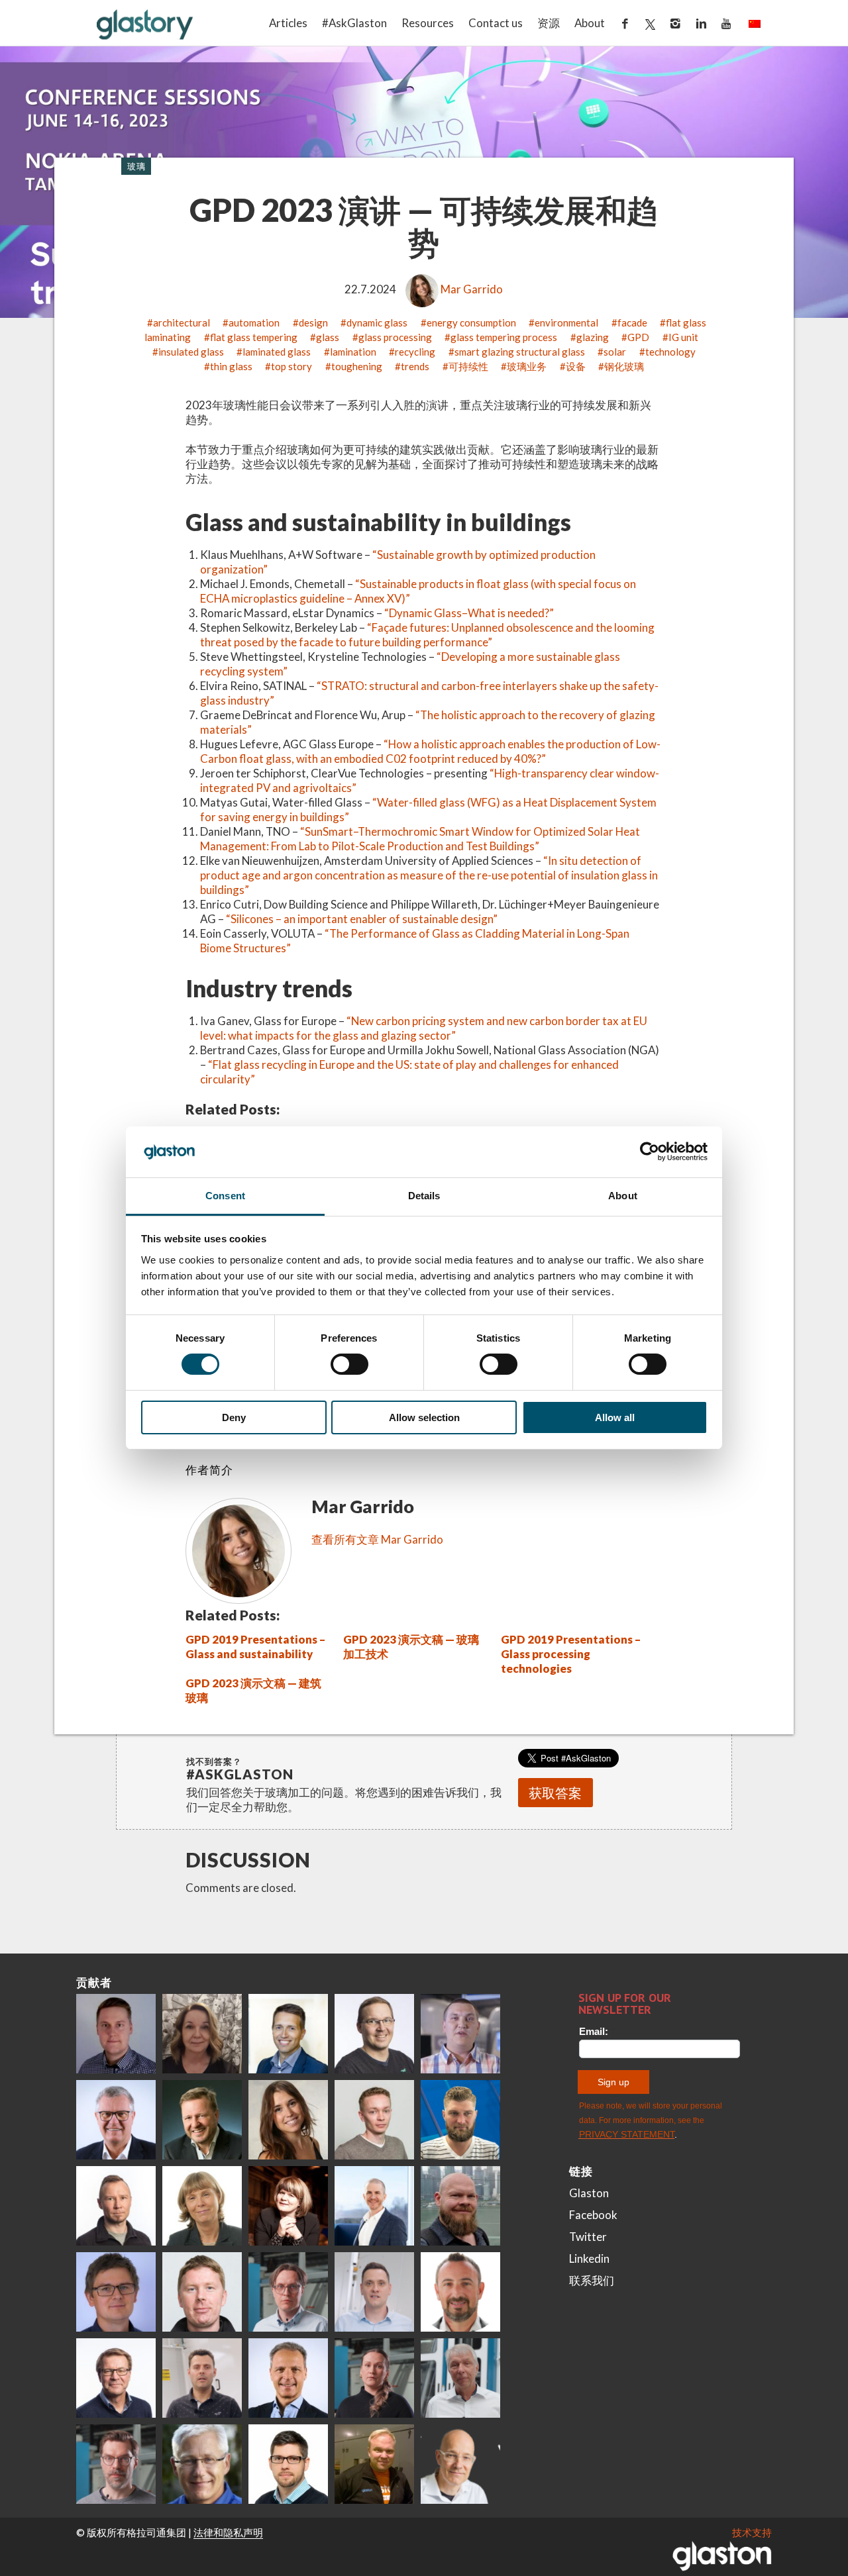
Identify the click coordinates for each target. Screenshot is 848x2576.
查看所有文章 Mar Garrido (377, 1539)
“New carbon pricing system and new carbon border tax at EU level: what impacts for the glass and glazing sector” (424, 1028)
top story (291, 366)
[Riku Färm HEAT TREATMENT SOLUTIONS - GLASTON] (116, 2034)
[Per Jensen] (202, 2464)
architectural (182, 322)
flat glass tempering (254, 337)
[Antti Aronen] (374, 2034)
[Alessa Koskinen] (374, 2378)
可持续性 (468, 366)
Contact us (496, 23)
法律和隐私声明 (228, 2532)
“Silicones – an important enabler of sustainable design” (362, 919)
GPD (638, 337)
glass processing (395, 337)
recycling (415, 352)
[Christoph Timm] (460, 2464)
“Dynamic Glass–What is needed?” (469, 613)
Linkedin (589, 2258)
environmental (566, 322)
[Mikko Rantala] (202, 2292)
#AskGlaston (354, 23)
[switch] (349, 1364)
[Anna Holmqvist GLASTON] (288, 2206)
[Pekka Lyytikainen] (460, 2206)
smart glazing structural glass (520, 352)
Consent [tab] (225, 1196)
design (313, 322)
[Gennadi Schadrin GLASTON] (116, 2292)
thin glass (231, 366)
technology (670, 352)
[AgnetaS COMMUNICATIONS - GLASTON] (202, 2206)
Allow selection (424, 1417)
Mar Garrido (472, 289)
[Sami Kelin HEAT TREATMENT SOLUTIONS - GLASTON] (374, 2464)
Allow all (615, 1417)
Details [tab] (424, 1196)
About (590, 23)
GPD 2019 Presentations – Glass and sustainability (255, 1647)
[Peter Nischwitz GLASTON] (288, 2378)
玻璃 (136, 166)
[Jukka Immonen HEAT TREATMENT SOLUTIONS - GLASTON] (116, 2206)
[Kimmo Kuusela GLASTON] (460, 2120)
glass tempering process (504, 337)
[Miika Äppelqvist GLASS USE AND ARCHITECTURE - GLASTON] (288, 2034)
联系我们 (592, 2280)
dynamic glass (377, 322)
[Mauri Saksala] (202, 2120)
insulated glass (191, 352)
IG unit (683, 337)
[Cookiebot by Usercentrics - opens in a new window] (650, 1152)
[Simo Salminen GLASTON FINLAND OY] (116, 2378)
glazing (593, 337)
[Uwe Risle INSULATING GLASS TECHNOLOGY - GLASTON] (116, 2120)
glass (328, 337)
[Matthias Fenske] (374, 2292)
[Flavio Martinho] (202, 2378)
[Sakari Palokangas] (116, 2464)
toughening (357, 366)
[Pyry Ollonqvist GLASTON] (288, 2464)
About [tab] (623, 1196)
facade (632, 322)
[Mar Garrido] (288, 2120)
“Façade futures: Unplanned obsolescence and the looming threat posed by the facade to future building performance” (427, 635)
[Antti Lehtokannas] (288, 2292)
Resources (428, 23)
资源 (549, 23)
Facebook (593, 2215)
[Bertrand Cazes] (460, 2292)
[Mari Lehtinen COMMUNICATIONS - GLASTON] (202, 2034)
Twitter (588, 2237)
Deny (234, 1417)
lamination (353, 352)
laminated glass (277, 352)
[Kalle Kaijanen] (374, 2120)
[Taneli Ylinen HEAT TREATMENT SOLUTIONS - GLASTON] (460, 2034)
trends (415, 366)
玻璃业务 (527, 366)
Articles (288, 23)
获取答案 (555, 1793)
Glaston (589, 2193)
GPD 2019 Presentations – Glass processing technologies (571, 1654)
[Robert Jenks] (374, 2206)
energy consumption (471, 322)
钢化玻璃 (624, 366)
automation (254, 322)
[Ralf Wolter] (460, 2378)
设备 (576, 366)
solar (615, 352)
